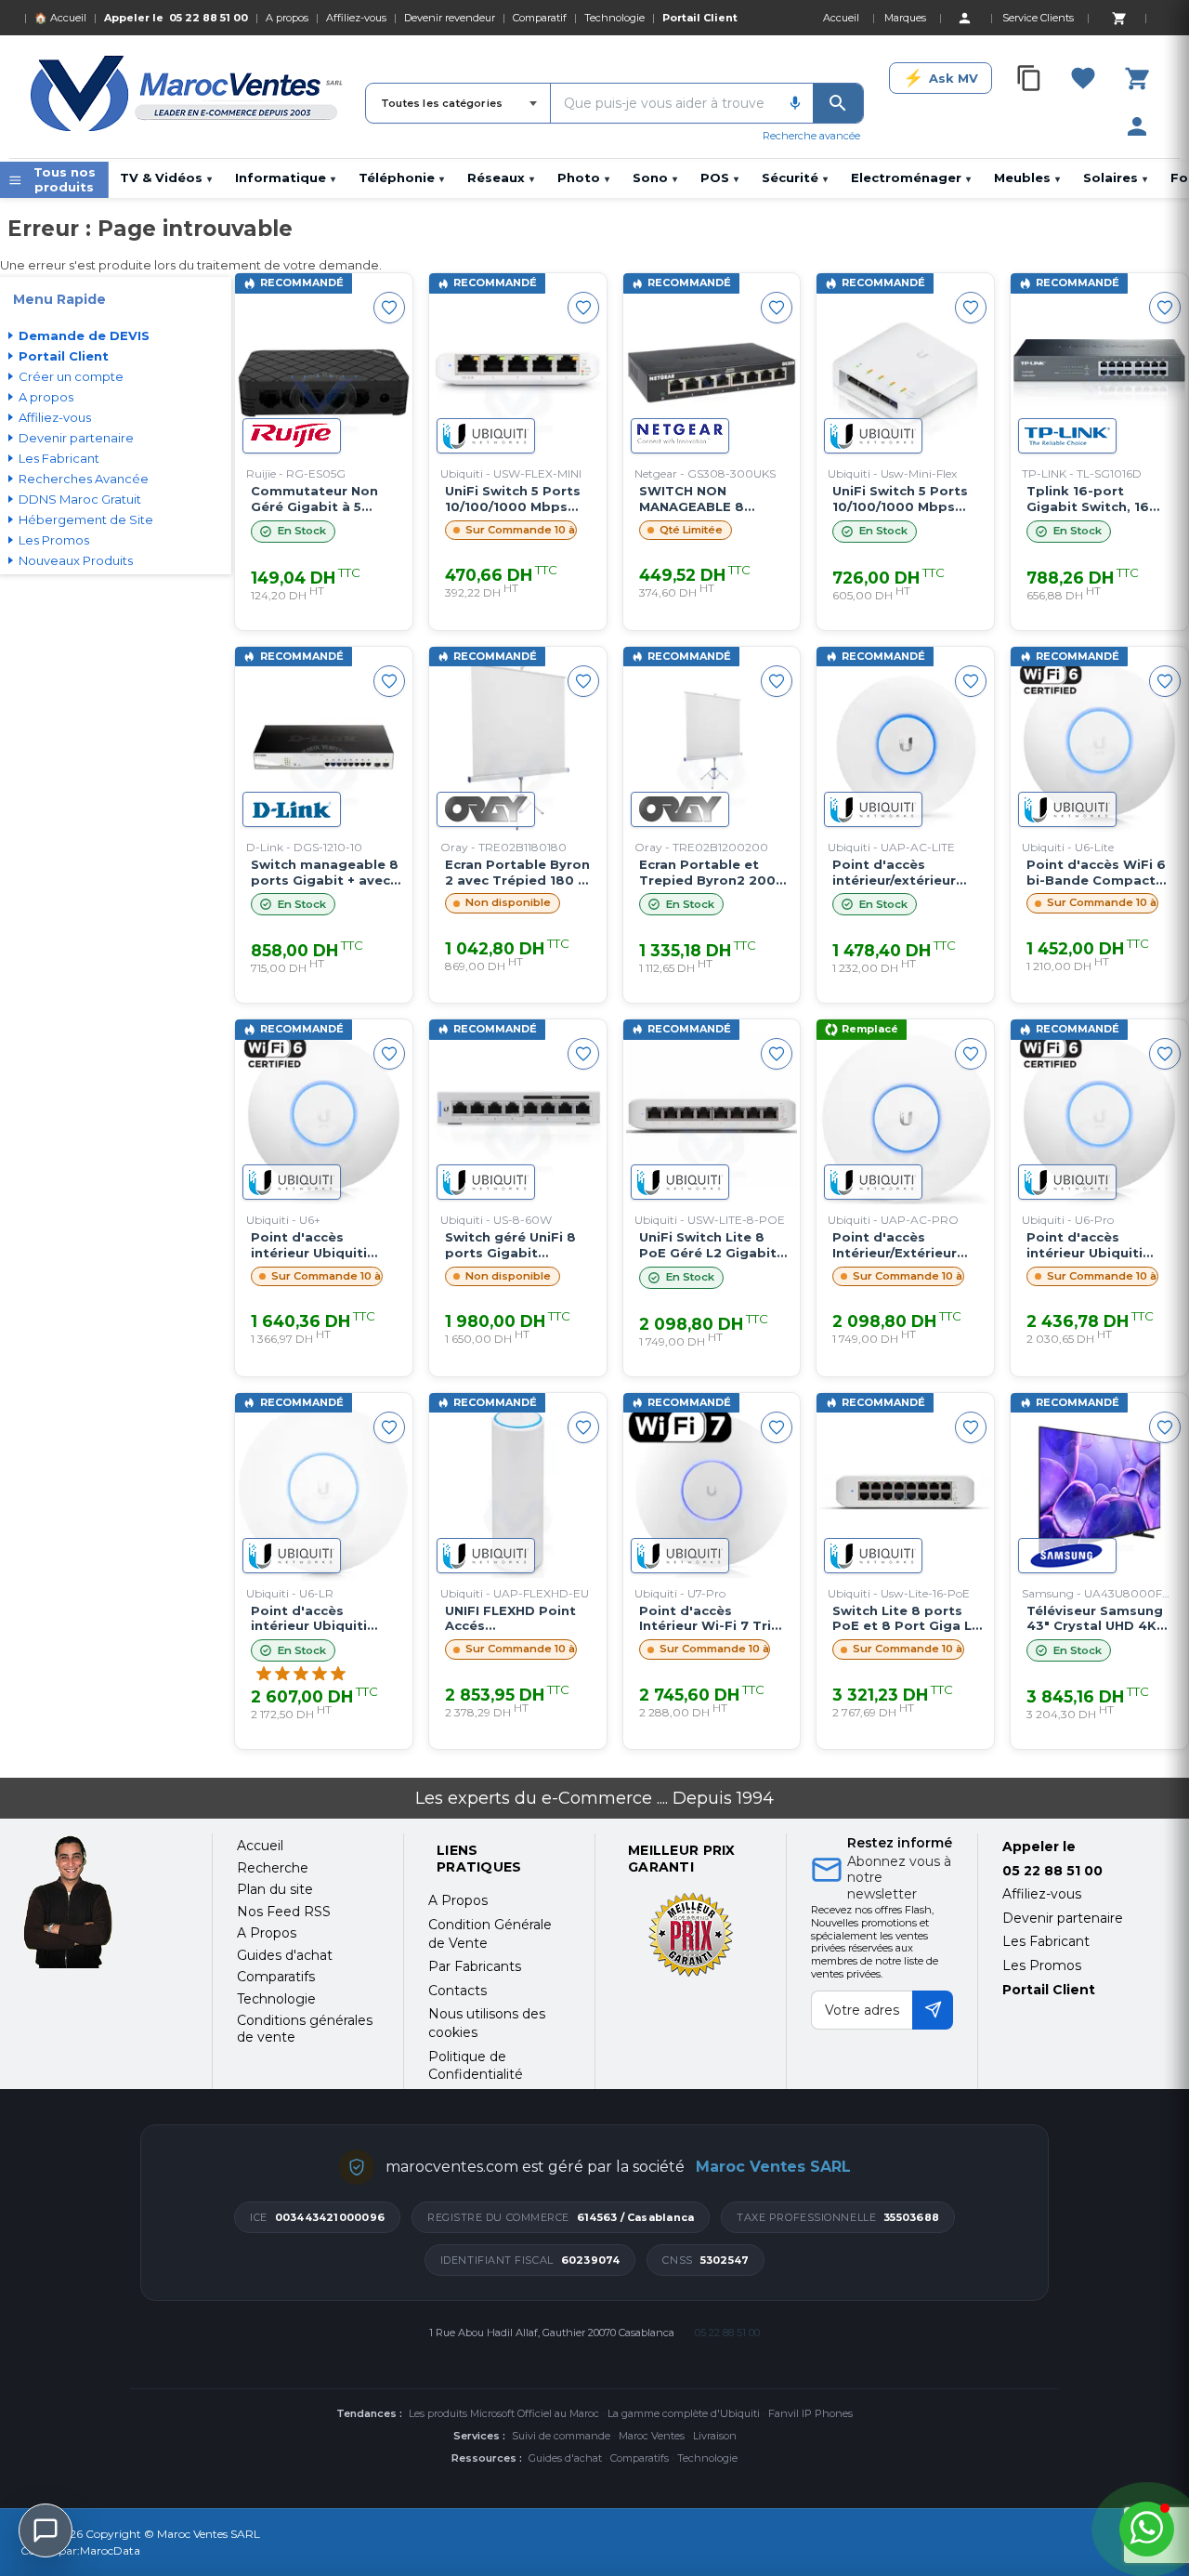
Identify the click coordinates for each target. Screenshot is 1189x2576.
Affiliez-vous (356, 18)
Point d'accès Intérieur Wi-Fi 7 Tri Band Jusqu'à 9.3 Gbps (705, 1619)
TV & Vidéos (166, 177)
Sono (655, 177)
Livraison (715, 2436)
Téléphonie (401, 177)
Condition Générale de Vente (490, 1934)
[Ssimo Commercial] (104, 1902)
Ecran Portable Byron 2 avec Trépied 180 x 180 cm (517, 873)
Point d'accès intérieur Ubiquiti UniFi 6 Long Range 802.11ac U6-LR (317, 1619)
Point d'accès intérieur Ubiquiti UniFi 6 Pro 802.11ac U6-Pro (1094, 1245)
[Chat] (46, 2530)
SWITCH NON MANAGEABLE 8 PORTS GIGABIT (692, 499)
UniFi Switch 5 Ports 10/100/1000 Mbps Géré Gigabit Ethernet (513, 499)
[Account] (964, 18)
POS (719, 177)
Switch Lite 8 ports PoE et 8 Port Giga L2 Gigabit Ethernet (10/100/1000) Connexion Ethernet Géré (906, 1619)
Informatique (285, 177)
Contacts (457, 1991)
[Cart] (1118, 18)
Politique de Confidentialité (476, 2066)
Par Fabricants (475, 1966)
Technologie (614, 18)
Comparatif (540, 18)
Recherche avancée (811, 136)
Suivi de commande (561, 2436)
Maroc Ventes (652, 2436)
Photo (583, 177)
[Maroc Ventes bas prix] (188, 97)
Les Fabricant (1046, 1941)
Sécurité (795, 177)
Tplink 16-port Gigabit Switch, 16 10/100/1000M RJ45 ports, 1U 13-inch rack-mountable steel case (1101, 499)
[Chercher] (838, 103)
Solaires (1115, 177)
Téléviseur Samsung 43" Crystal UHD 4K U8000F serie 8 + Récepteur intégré (1095, 1619)
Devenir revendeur (450, 18)
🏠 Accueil (60, 18)
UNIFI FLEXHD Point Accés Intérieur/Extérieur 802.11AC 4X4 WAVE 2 (518, 1619)
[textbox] (664, 103)
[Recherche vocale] (795, 103)
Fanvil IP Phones (810, 2413)
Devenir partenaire (1063, 1918)
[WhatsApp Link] (1147, 2529)
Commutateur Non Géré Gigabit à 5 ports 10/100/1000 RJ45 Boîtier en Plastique (314, 499)
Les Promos (1042, 1965)
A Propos (458, 1900)
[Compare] (1029, 78)
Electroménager (911, 177)
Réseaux (501, 177)
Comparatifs (640, 2458)
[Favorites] (1083, 78)
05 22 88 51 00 (209, 18)
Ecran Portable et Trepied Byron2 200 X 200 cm (713, 873)
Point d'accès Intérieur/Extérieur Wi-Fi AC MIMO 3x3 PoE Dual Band (895, 1245)
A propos (287, 18)
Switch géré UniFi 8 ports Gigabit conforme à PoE (510, 1245)
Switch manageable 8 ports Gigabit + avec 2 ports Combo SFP (325, 873)
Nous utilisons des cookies (487, 2023)
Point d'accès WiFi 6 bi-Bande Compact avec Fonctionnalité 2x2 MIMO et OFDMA (1096, 873)
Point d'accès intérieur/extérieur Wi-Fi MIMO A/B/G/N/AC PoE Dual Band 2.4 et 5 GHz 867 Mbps (902, 873)
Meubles (1027, 177)
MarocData (110, 2550)
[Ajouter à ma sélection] (389, 308)
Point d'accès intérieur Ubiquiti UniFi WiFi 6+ (309, 1245)
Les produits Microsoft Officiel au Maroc (504, 2413)
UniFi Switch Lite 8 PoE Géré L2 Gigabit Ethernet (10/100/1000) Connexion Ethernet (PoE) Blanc (708, 1245)
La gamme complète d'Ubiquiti (684, 2413)
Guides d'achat (565, 2458)
